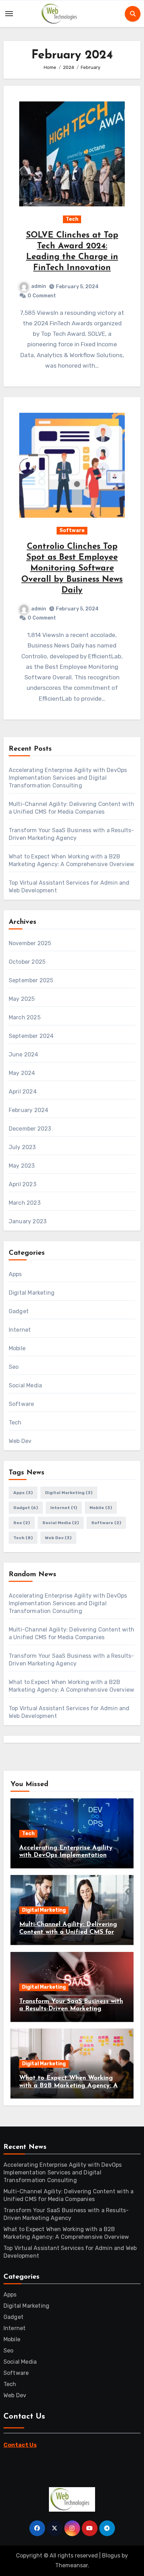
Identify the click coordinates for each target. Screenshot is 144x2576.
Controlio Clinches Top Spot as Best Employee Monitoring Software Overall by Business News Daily (72, 569)
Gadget (19, 1311)
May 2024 (22, 1073)
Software (72, 530)
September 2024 (31, 1036)
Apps (15, 1274)
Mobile (17, 1348)
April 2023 (23, 1184)
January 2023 (28, 1221)
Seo (14, 1367)
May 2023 (22, 1166)
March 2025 (25, 1017)
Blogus (111, 2556)
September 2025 (31, 980)
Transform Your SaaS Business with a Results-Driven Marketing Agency (71, 2009)
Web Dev (20, 1441)
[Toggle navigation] (9, 14)
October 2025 (27, 962)
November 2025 (30, 943)
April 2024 (23, 1092)
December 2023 (30, 1129)
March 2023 (25, 1203)
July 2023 (22, 1147)
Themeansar (71, 2565)
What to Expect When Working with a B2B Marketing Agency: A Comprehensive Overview (69, 2086)
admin (39, 286)
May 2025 (22, 999)
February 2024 (29, 1110)
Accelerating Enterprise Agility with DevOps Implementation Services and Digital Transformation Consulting (68, 778)
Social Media (25, 1385)
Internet (20, 1330)
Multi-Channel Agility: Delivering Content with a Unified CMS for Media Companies (68, 1932)
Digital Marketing (32, 1293)
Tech (72, 219)
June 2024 (24, 1055)
